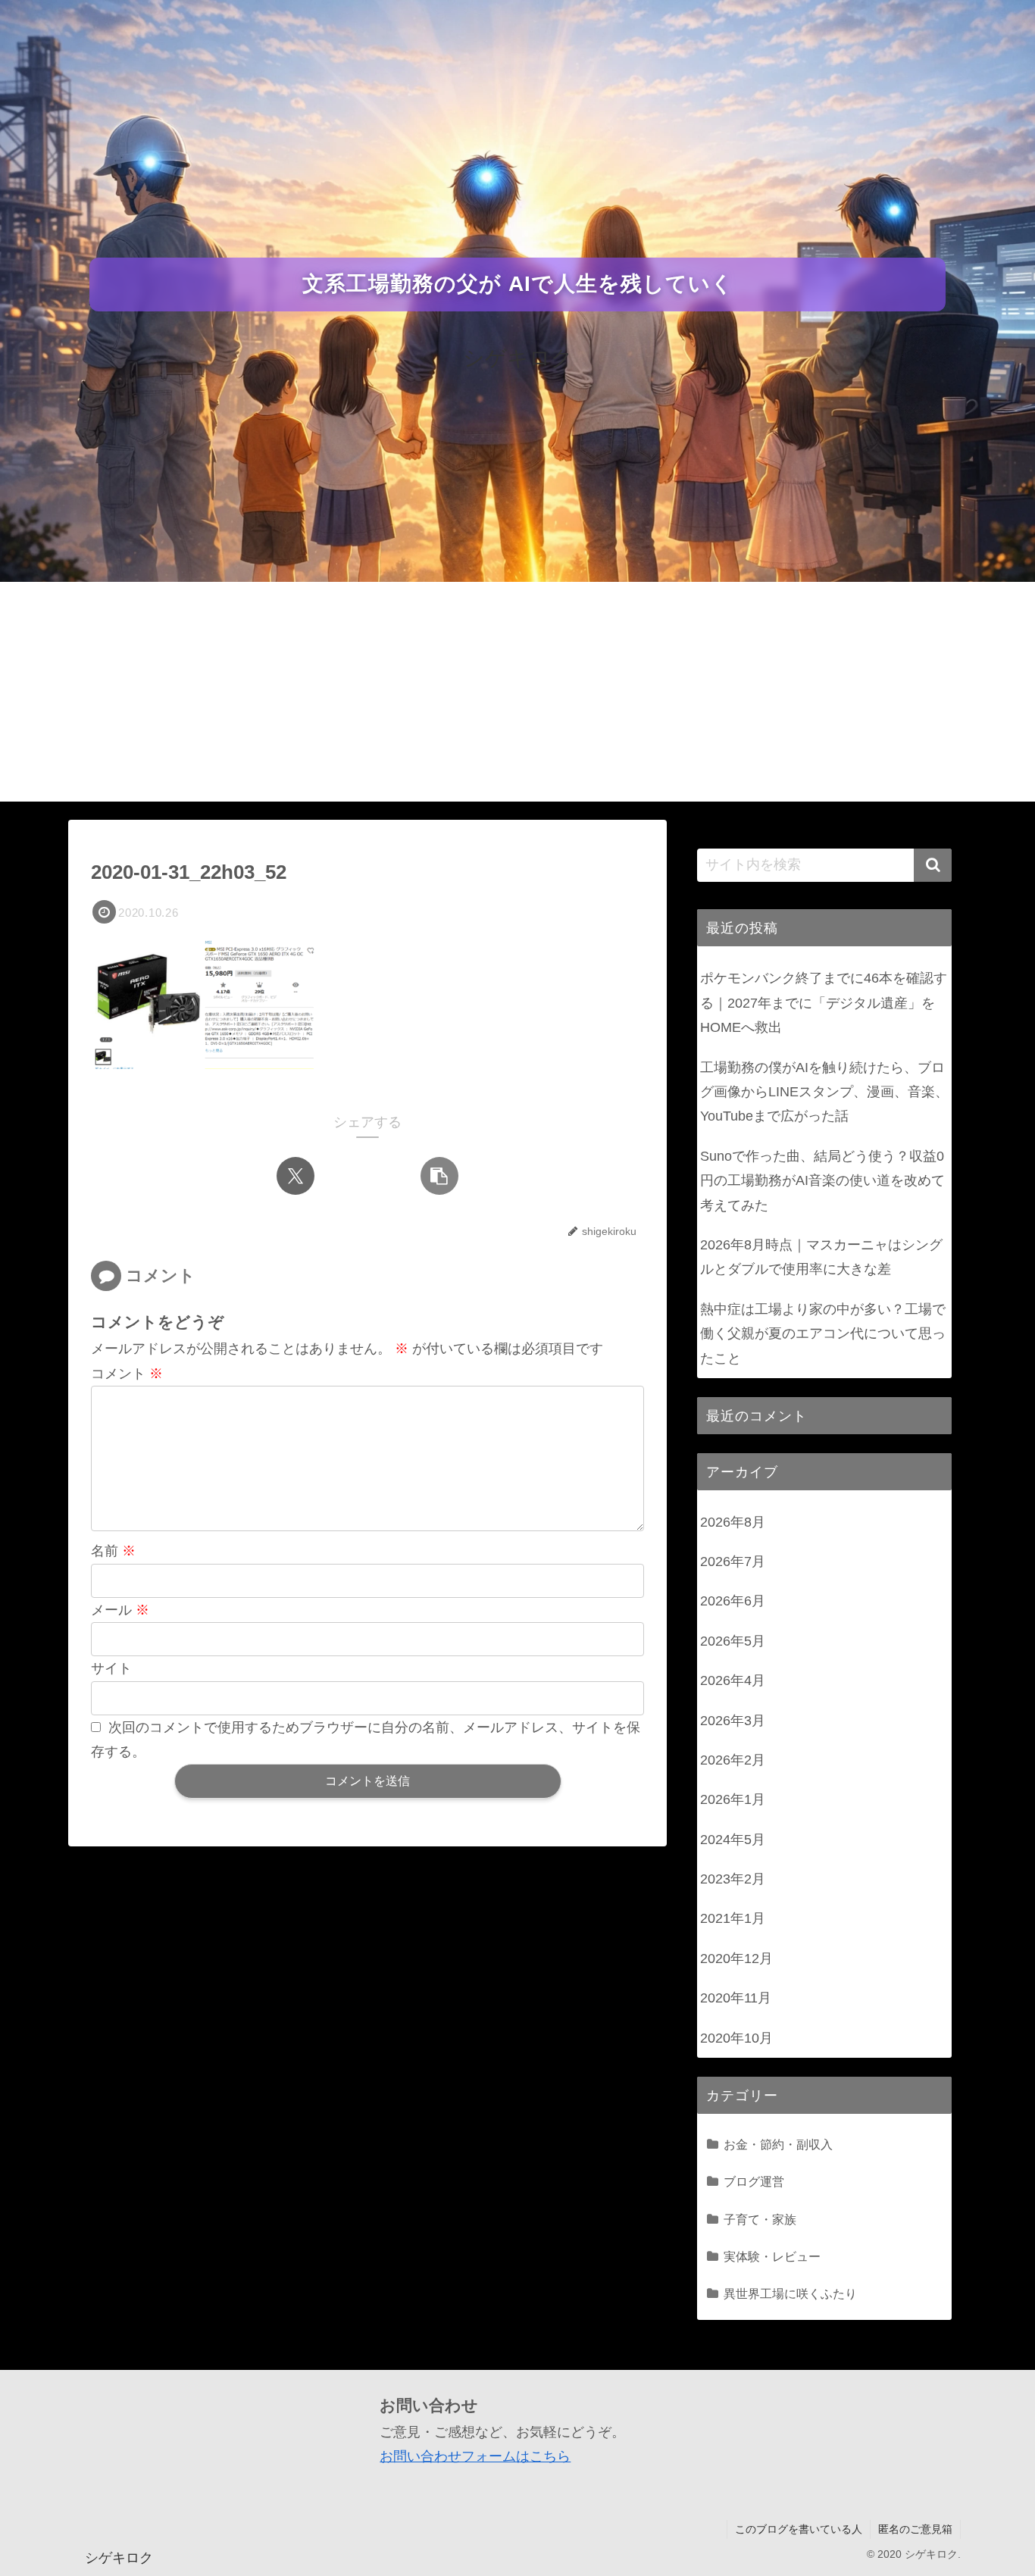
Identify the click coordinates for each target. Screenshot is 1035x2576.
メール (120, 1610)
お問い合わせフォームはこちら (475, 2456)
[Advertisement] (517, 696)
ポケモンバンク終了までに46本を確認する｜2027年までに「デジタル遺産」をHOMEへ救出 (824, 1003)
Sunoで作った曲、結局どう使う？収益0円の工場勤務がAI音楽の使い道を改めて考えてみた (822, 1181)
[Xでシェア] (295, 1176)
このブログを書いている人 (799, 2529)
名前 (113, 1551)
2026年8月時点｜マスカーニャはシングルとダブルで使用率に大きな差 (821, 1257)
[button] (439, 1176)
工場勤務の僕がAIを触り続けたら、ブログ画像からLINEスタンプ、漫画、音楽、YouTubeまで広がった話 (824, 1092)
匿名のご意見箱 (915, 2529)
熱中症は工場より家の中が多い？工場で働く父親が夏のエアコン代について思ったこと (823, 1334)
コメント (127, 1374)
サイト (111, 1668)
